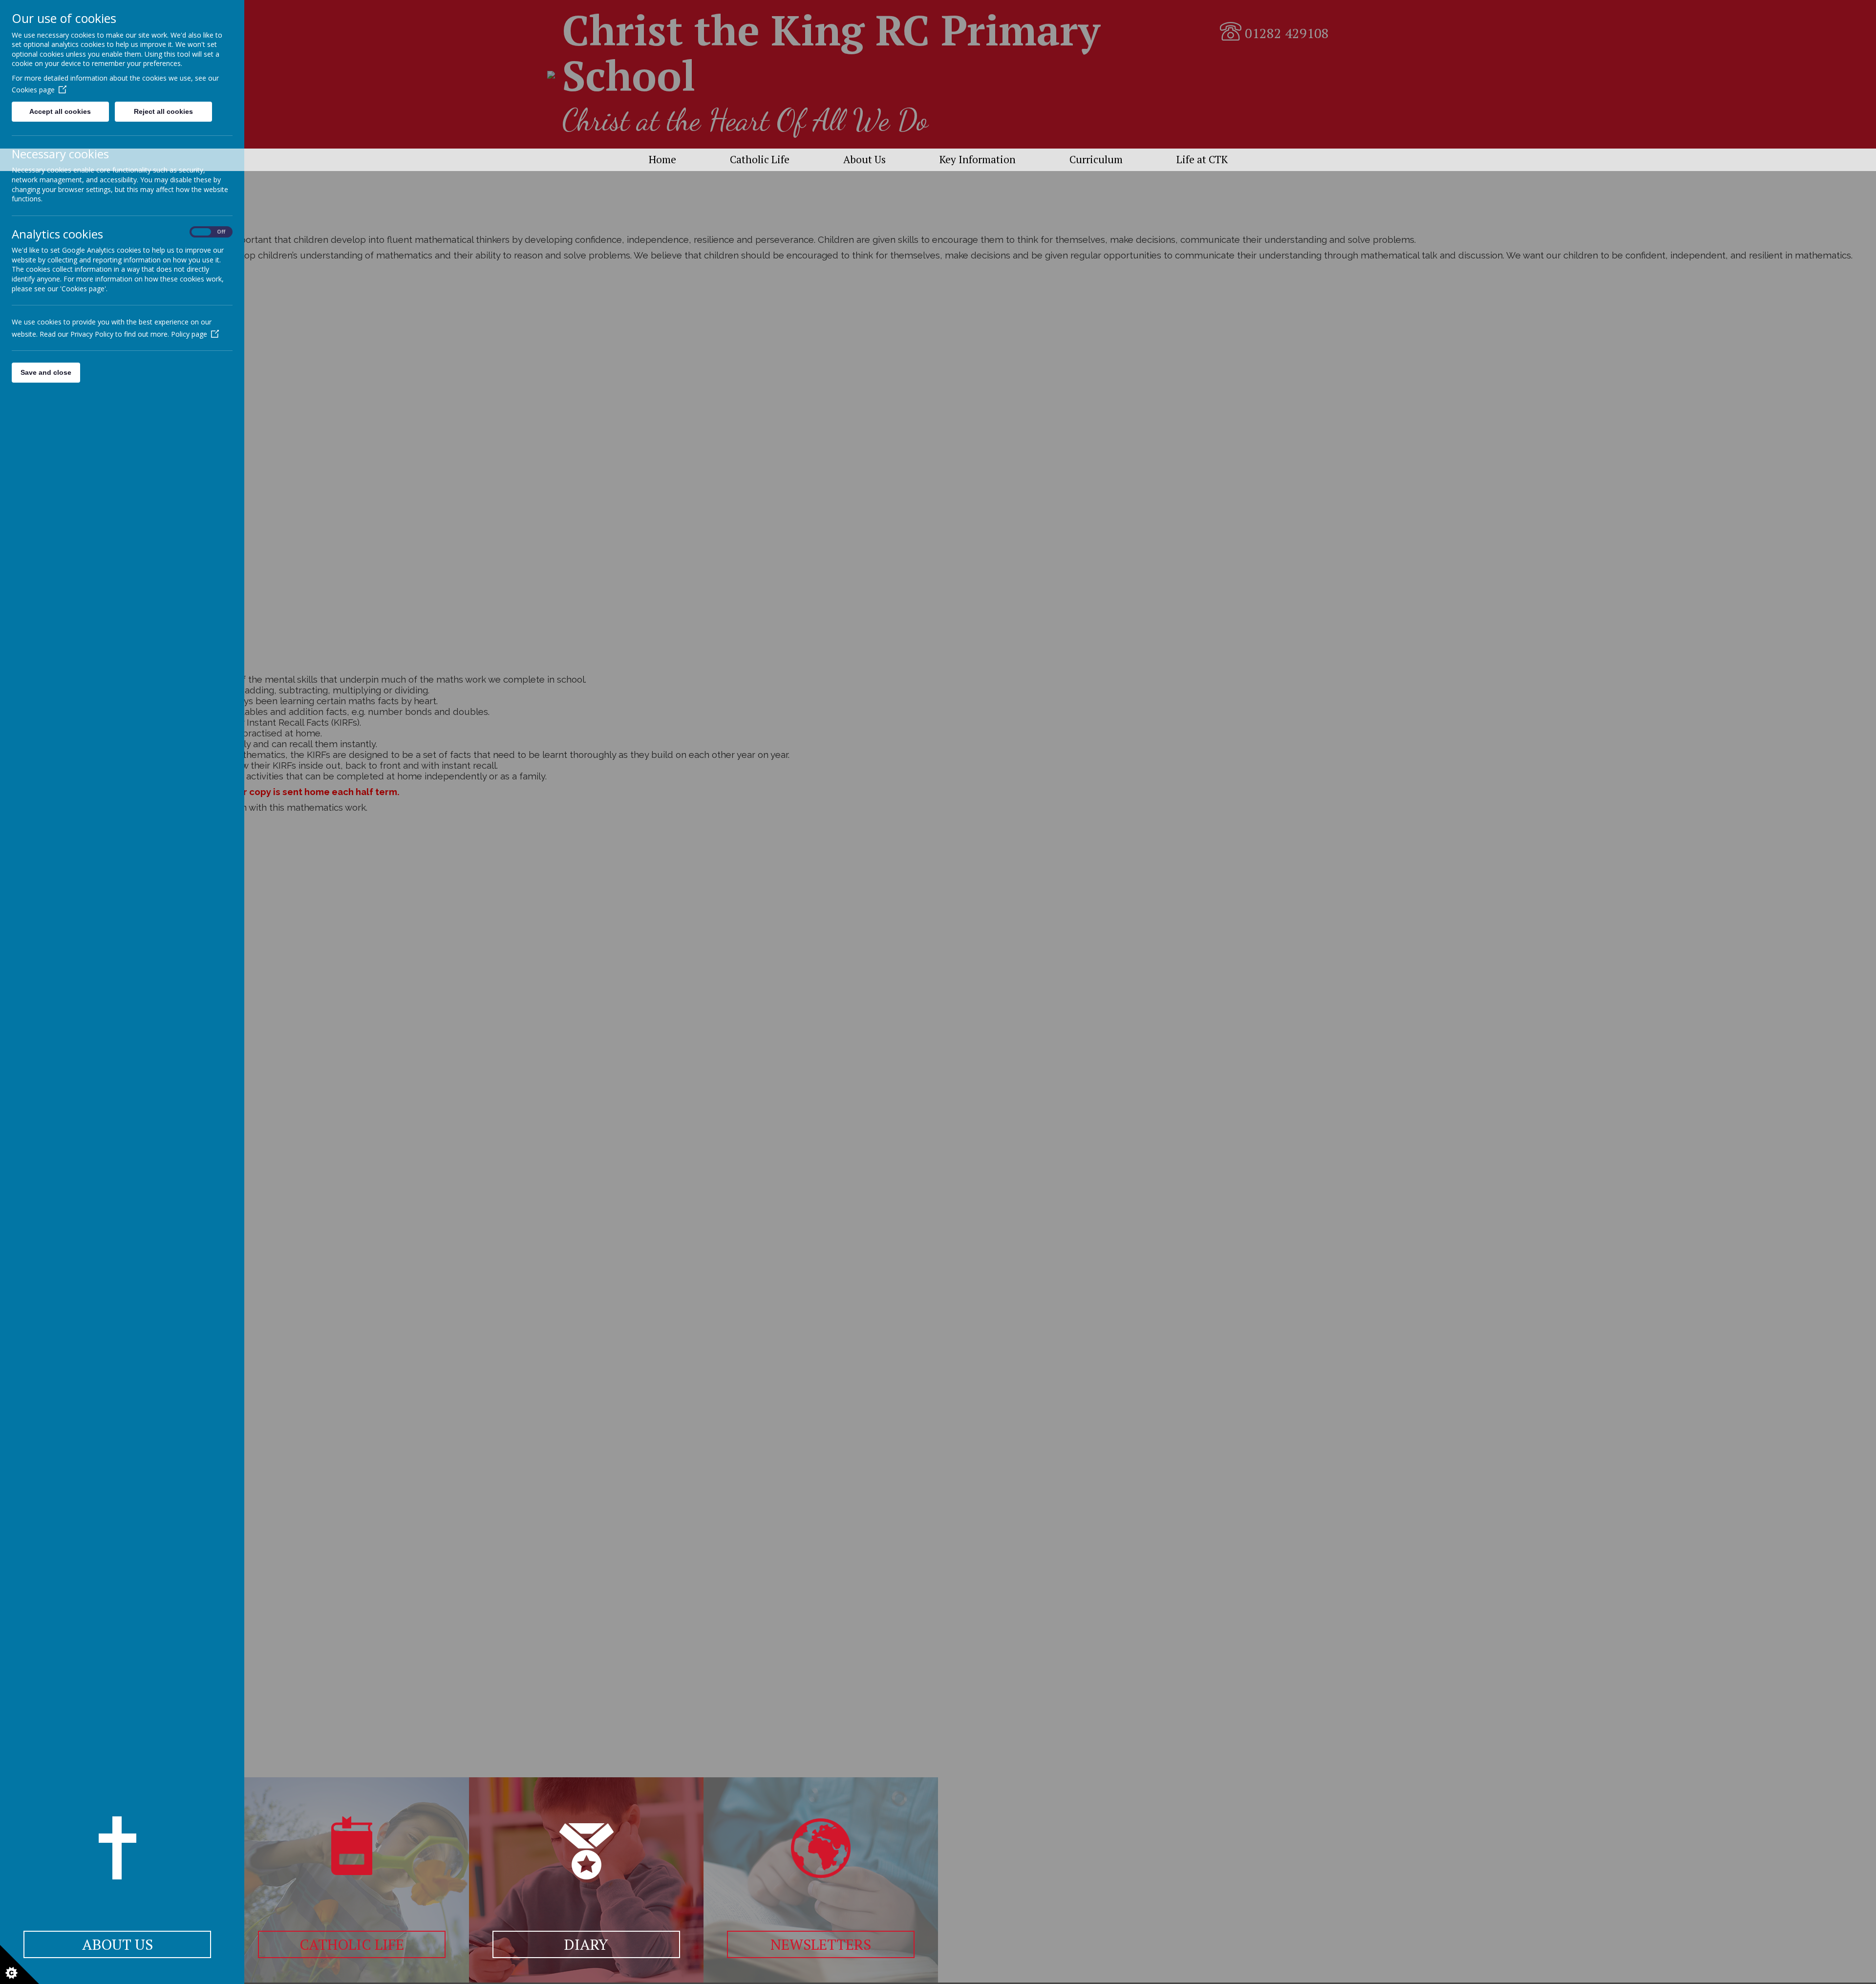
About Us (864, 159)
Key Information (978, 159)
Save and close (46, 372)
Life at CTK (1202, 159)
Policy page (189, 334)
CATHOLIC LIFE (352, 1944)
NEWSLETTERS (821, 1944)
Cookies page (33, 90)
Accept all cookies (60, 111)
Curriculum (1096, 159)
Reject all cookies (163, 111)
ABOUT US (117, 1944)
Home (662, 159)
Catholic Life (760, 159)
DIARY (586, 1944)
